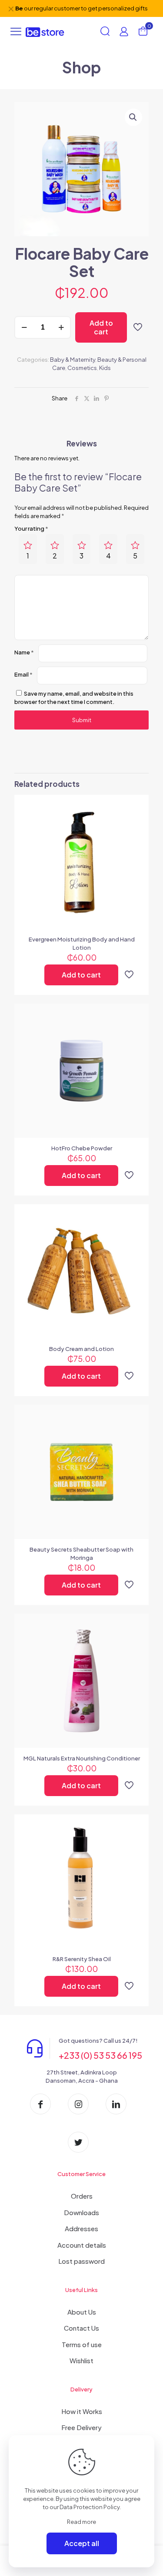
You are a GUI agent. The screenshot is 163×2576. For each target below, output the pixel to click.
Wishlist (81, 2360)
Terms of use (82, 2344)
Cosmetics (82, 368)
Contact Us (81, 2328)
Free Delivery (81, 2427)
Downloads (81, 2212)
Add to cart (101, 327)
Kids (105, 368)
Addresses (81, 2228)
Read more (81, 2522)
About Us (82, 2312)
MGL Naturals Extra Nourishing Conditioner (82, 1758)
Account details (82, 2245)
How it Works (82, 2411)
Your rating (31, 528)
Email (23, 674)
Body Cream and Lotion (81, 1349)
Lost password (81, 2261)
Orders (82, 2196)
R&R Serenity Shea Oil (82, 1959)
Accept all (82, 2543)
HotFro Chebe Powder (82, 1148)
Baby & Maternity (73, 360)
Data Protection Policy (90, 2507)
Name (24, 652)
